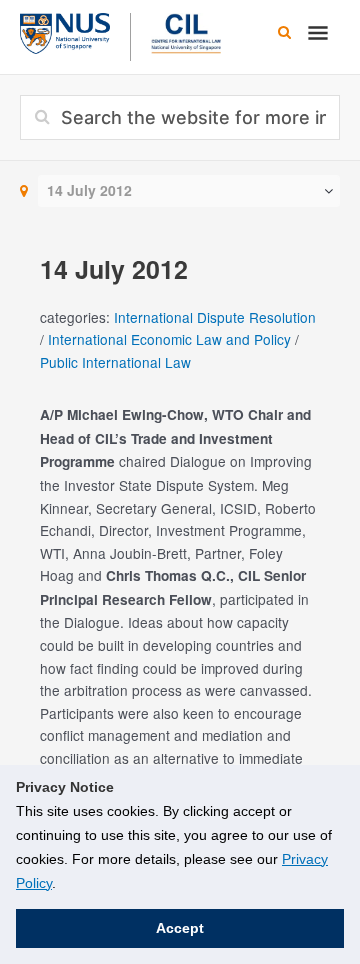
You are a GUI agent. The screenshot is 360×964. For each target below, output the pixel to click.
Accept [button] (180, 928)
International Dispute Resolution (215, 317)
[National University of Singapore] (65, 31)
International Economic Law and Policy (169, 339)
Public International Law (115, 362)
